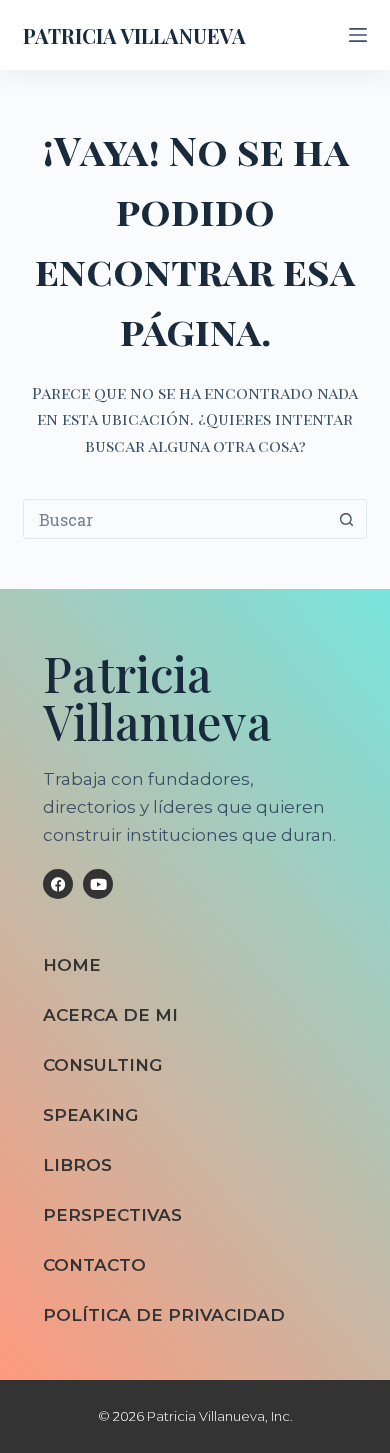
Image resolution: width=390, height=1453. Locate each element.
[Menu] (358, 35)
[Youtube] (98, 884)
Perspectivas (112, 1215)
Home (72, 965)
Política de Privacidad (164, 1315)
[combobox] (175, 519)
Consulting (102, 1065)
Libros (77, 1165)
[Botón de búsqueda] (347, 519)
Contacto (94, 1265)
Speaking (90, 1115)
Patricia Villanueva (134, 35)
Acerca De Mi (110, 1015)
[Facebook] (58, 884)
